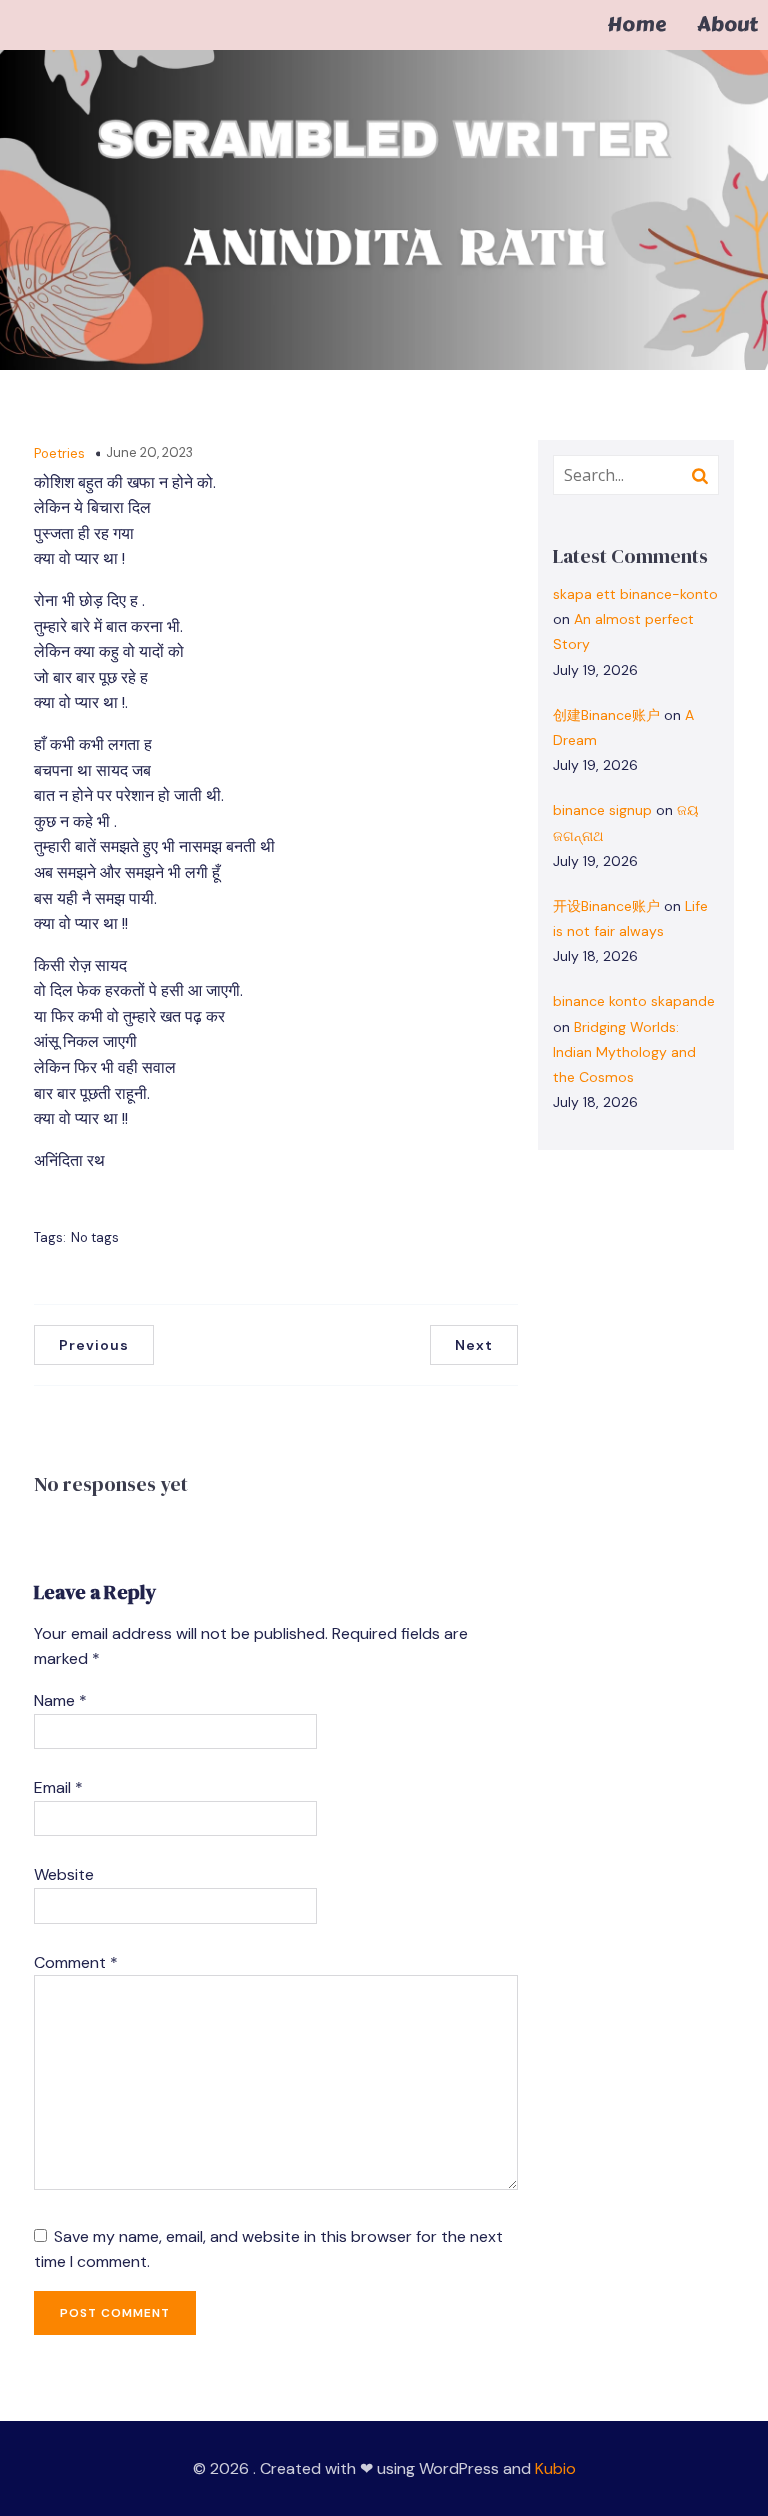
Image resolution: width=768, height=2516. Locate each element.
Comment (76, 1962)
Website (64, 1874)
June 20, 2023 (149, 452)
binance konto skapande (634, 1001)
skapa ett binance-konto (635, 594)
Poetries (59, 453)
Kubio (555, 2468)
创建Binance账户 (606, 715)
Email (58, 1787)
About (727, 25)
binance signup (602, 810)
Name (60, 1700)
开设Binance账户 (606, 906)
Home (637, 25)
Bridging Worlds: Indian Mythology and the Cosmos (624, 1052)
